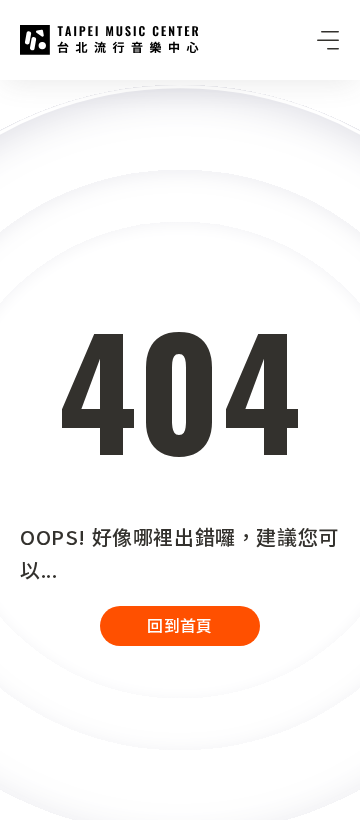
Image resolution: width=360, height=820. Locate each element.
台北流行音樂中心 (109, 40)
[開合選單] (328, 40)
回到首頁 (180, 625)
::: (6, 92)
